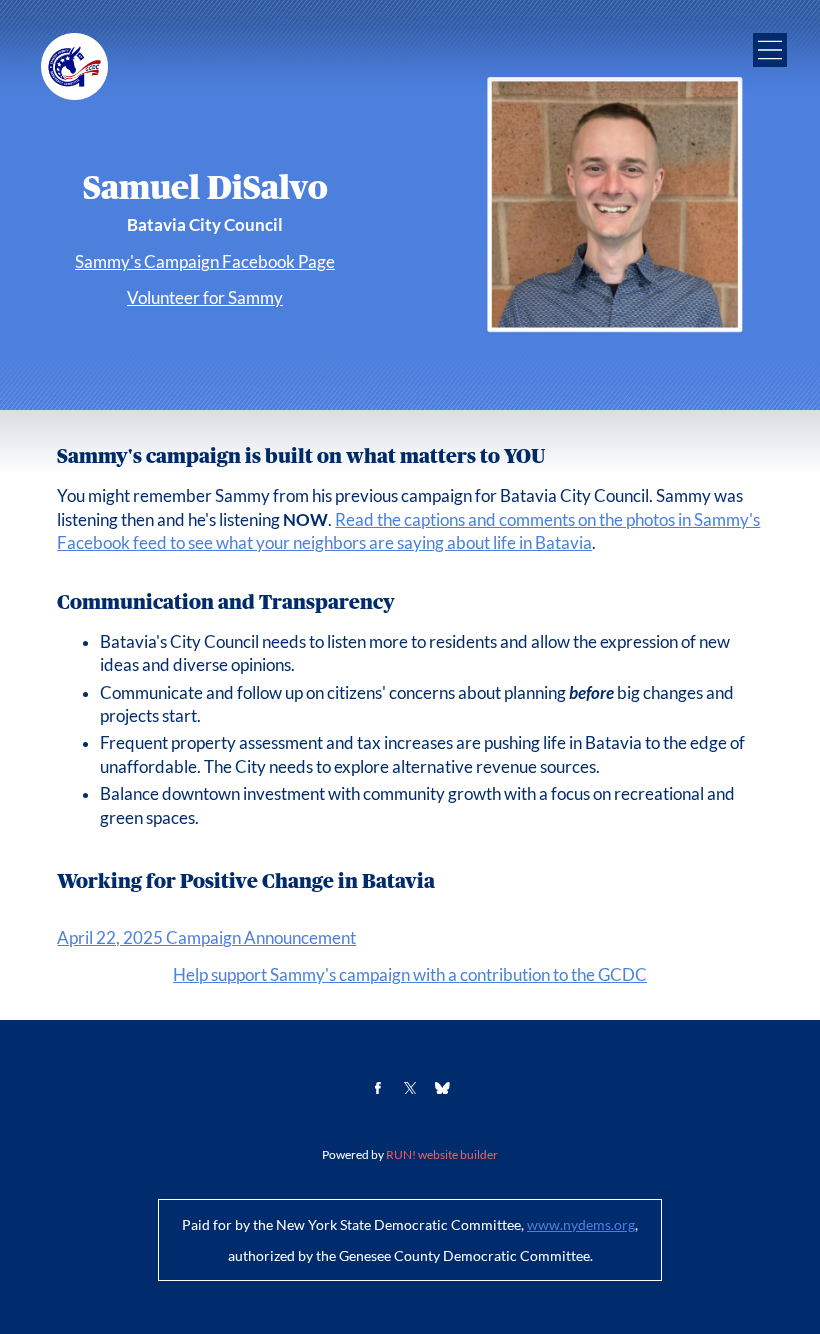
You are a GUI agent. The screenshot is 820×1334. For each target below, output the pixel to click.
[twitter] (410, 1088)
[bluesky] (442, 1088)
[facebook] (377, 1088)
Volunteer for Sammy (205, 298)
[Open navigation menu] (770, 50)
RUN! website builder (442, 1154)
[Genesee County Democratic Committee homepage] (74, 66)
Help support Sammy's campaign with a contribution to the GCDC (410, 975)
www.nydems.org (581, 1225)
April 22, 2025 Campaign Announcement (206, 938)
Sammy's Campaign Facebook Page (205, 262)
